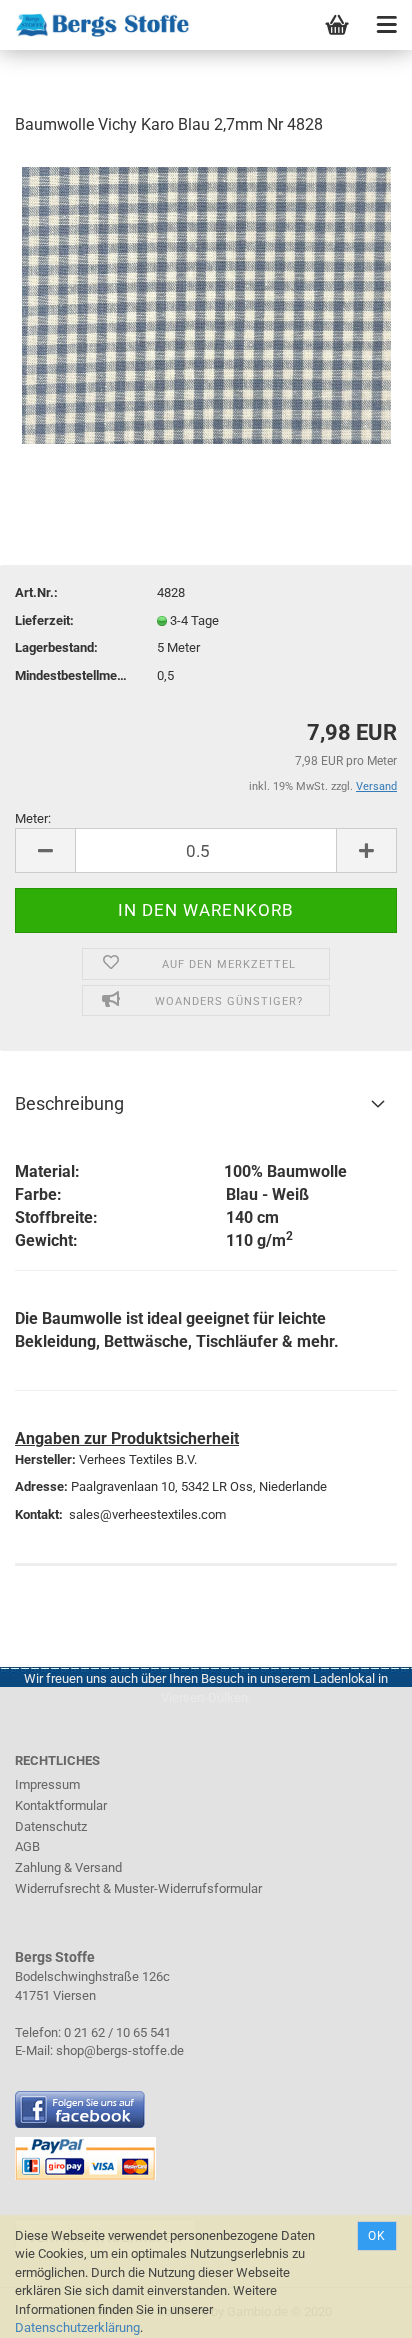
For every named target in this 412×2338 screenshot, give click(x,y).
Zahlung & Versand (68, 1867)
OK (377, 2236)
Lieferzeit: (44, 620)
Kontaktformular (61, 1805)
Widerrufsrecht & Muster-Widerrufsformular (138, 1888)
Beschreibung (69, 1103)
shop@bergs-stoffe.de (120, 2050)
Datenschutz (51, 1826)
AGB (27, 1846)
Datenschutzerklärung (77, 2327)
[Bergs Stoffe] (95, 25)
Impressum (47, 1784)
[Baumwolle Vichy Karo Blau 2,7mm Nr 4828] (206, 303)
